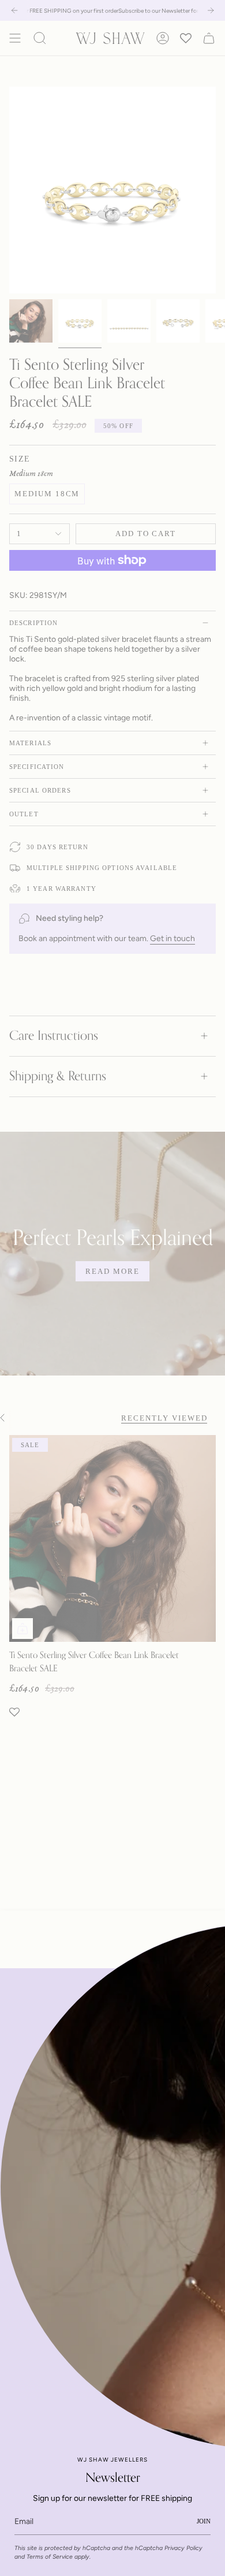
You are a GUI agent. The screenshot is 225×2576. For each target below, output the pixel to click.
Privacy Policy (183, 2548)
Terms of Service (50, 2557)
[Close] (208, 1986)
